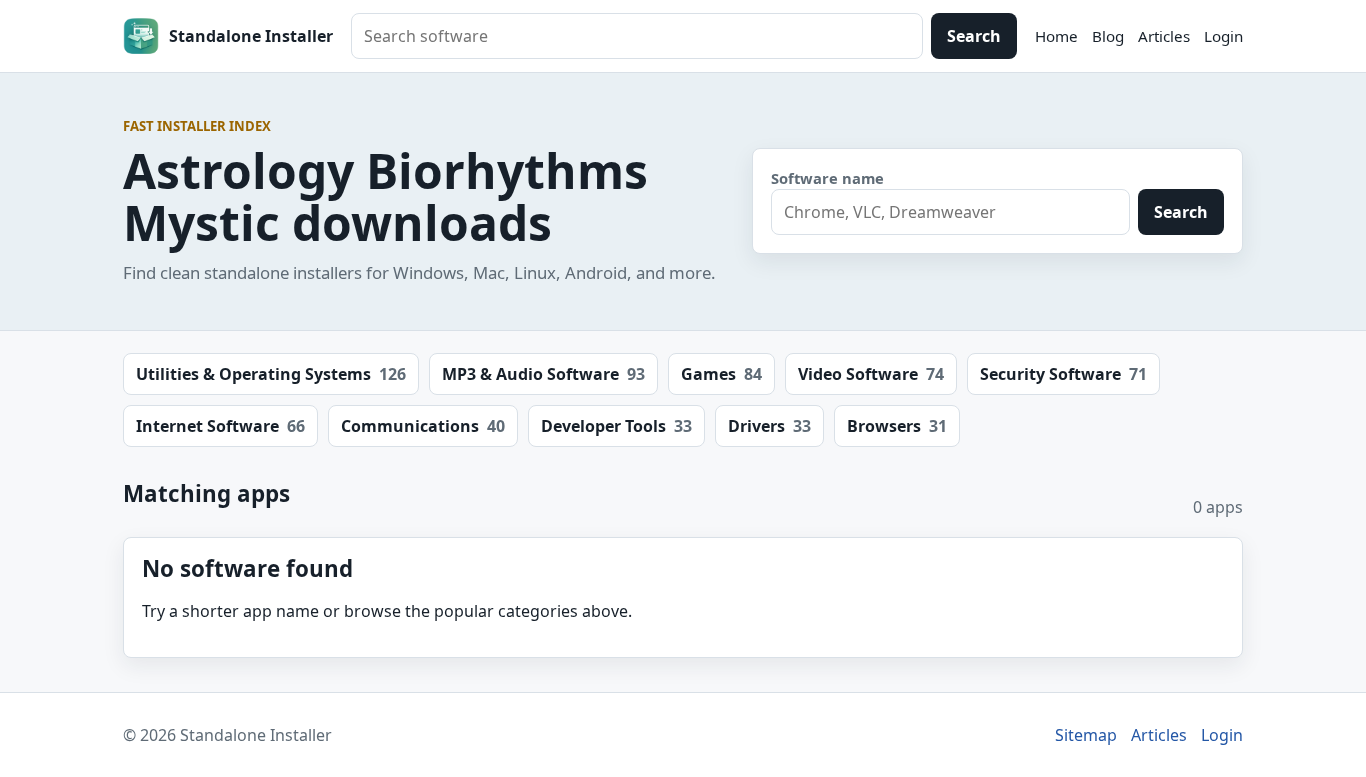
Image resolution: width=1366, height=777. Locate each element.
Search (974, 36)
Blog (1108, 36)
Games (721, 374)
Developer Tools (616, 426)
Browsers (897, 426)
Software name (827, 178)
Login (1223, 36)
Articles (1164, 36)
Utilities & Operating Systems (271, 374)
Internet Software (220, 426)
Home (1056, 36)
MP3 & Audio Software (543, 374)
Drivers (769, 426)
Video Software (871, 374)
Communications (423, 426)
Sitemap (1086, 735)
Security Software (1063, 374)
